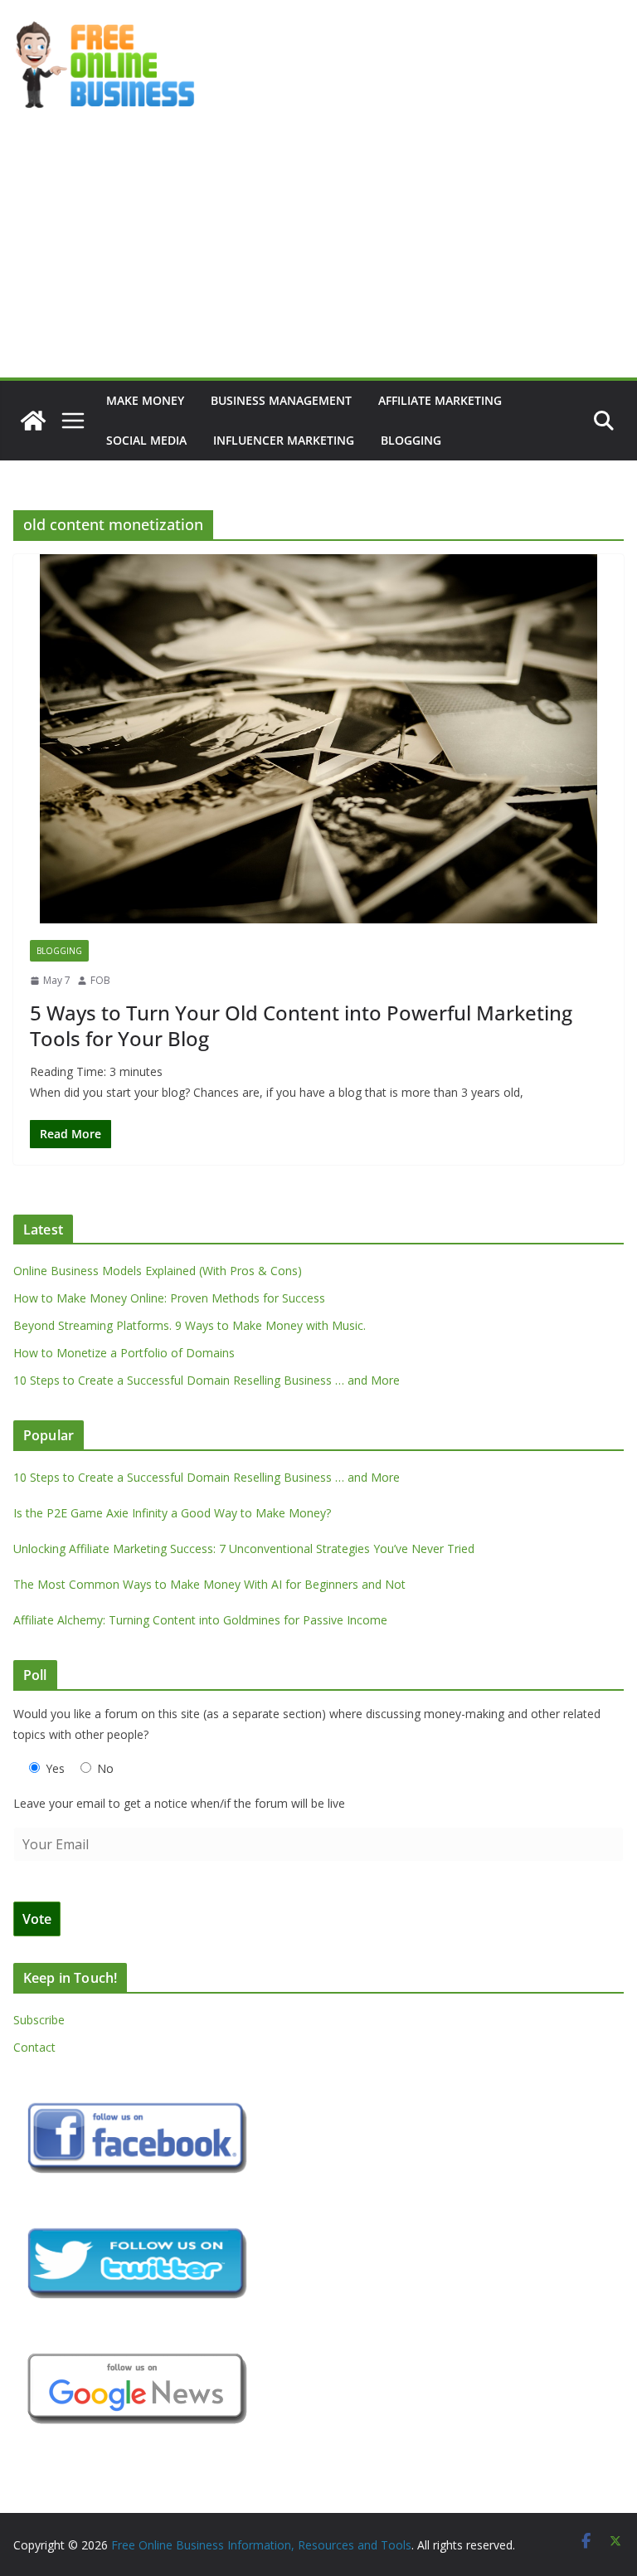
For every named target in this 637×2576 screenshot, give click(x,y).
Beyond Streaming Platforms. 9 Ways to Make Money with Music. (190, 1325)
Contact (34, 2047)
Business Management (281, 400)
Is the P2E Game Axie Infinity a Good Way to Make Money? (172, 1513)
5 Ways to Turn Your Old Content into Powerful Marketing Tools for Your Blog (301, 1025)
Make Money (145, 400)
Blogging (411, 440)
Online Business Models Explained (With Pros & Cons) (158, 1271)
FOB (100, 980)
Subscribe (39, 2020)
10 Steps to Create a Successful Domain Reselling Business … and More (207, 1380)
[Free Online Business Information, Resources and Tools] (33, 421)
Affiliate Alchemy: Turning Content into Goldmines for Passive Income (200, 1620)
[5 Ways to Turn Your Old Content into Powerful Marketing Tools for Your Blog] (318, 739)
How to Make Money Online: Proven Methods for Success (169, 1298)
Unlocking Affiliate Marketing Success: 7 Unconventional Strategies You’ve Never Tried (244, 1549)
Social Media (146, 440)
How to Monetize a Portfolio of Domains (124, 1353)
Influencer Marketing (284, 440)
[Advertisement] (318, 253)
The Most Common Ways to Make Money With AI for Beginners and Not (209, 1584)
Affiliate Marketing (440, 400)
